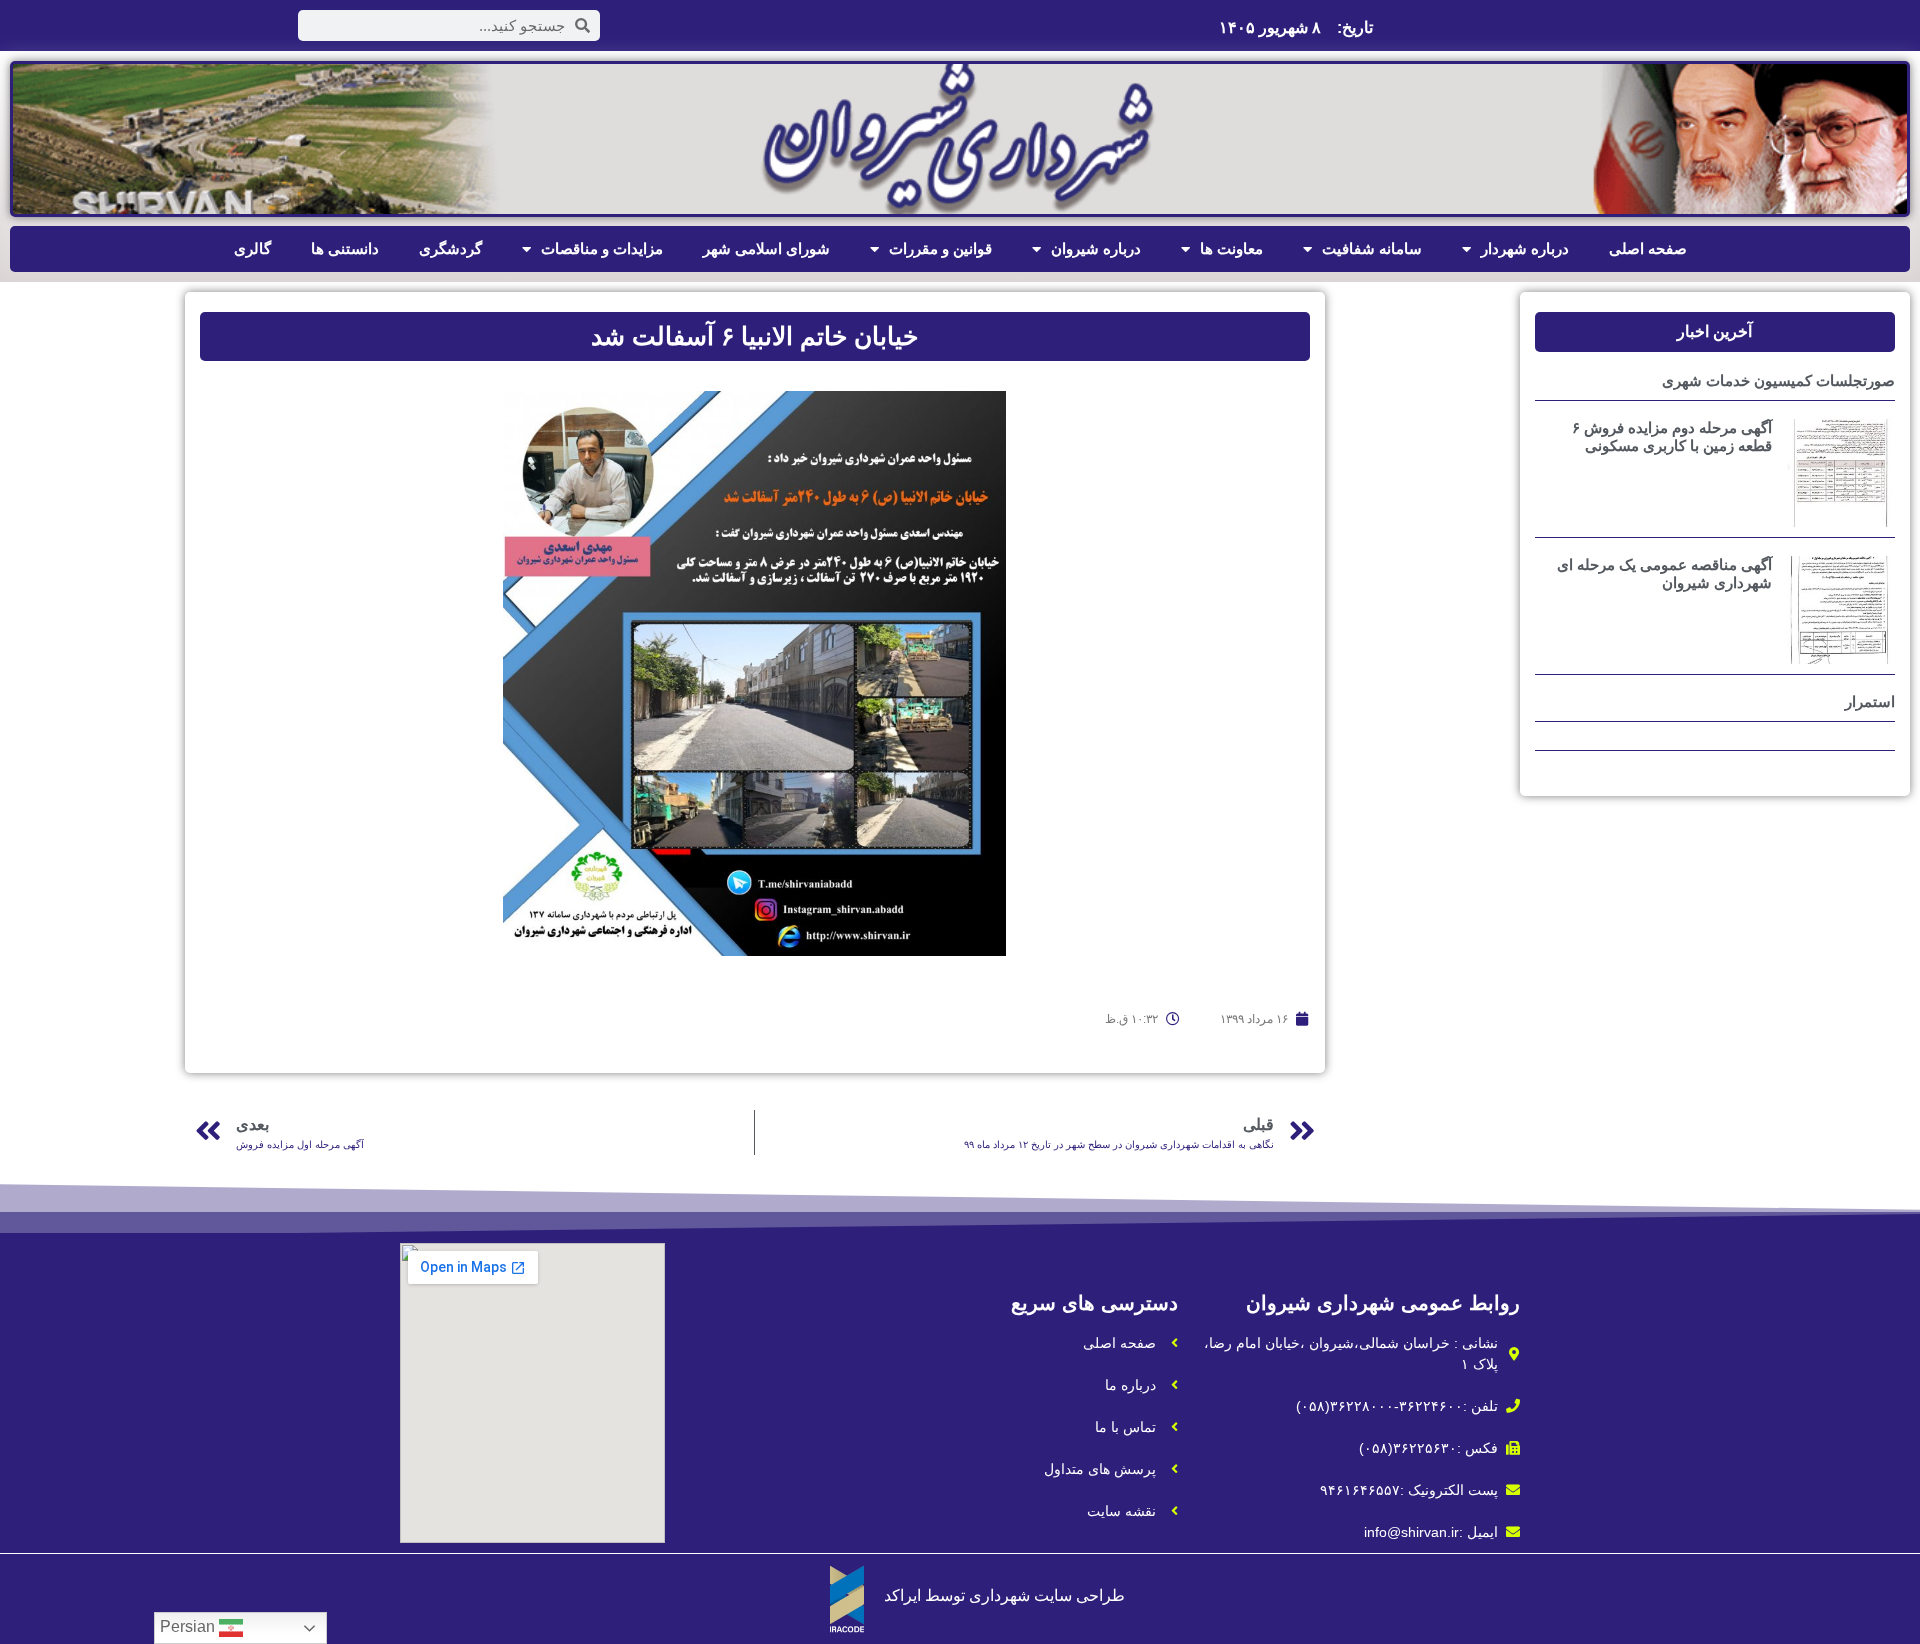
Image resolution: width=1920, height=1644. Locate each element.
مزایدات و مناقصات (602, 248)
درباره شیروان (1096, 248)
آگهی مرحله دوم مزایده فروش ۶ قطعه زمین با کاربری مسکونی (1672, 436)
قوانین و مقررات (940, 248)
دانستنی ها (345, 248)
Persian (189, 1626)
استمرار (1870, 701)
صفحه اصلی (1648, 248)
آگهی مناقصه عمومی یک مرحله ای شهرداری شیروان (1664, 573)
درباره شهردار (1525, 248)
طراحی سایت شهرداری (1047, 1595)
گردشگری (450, 248)
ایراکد (902, 1595)
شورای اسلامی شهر (766, 248)
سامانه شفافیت (1372, 248)
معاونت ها (1231, 248)
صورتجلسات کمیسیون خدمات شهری (1778, 380)
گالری (252, 248)
